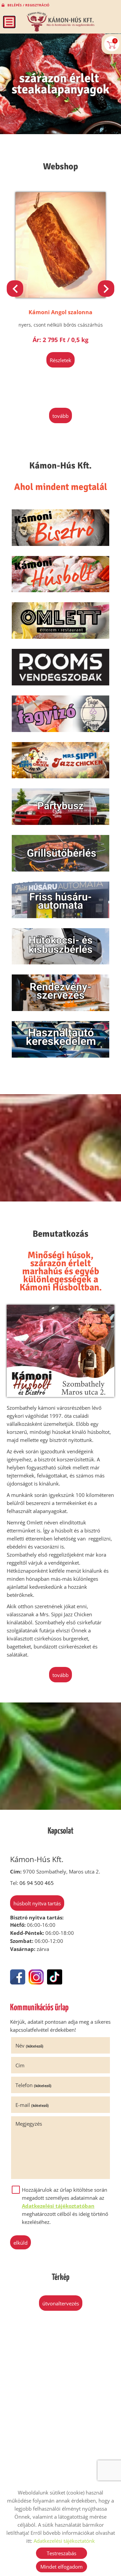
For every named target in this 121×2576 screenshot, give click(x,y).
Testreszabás (62, 2553)
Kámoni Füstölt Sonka (62, 312)
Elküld (21, 2243)
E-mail (32, 2105)
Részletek (62, 360)
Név (29, 2046)
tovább (61, 416)
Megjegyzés (29, 2124)
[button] (106, 289)
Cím (20, 2065)
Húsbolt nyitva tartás (37, 1903)
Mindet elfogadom (62, 2567)
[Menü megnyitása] (9, 22)
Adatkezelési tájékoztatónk (64, 2541)
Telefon (33, 2085)
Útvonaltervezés (61, 2303)
